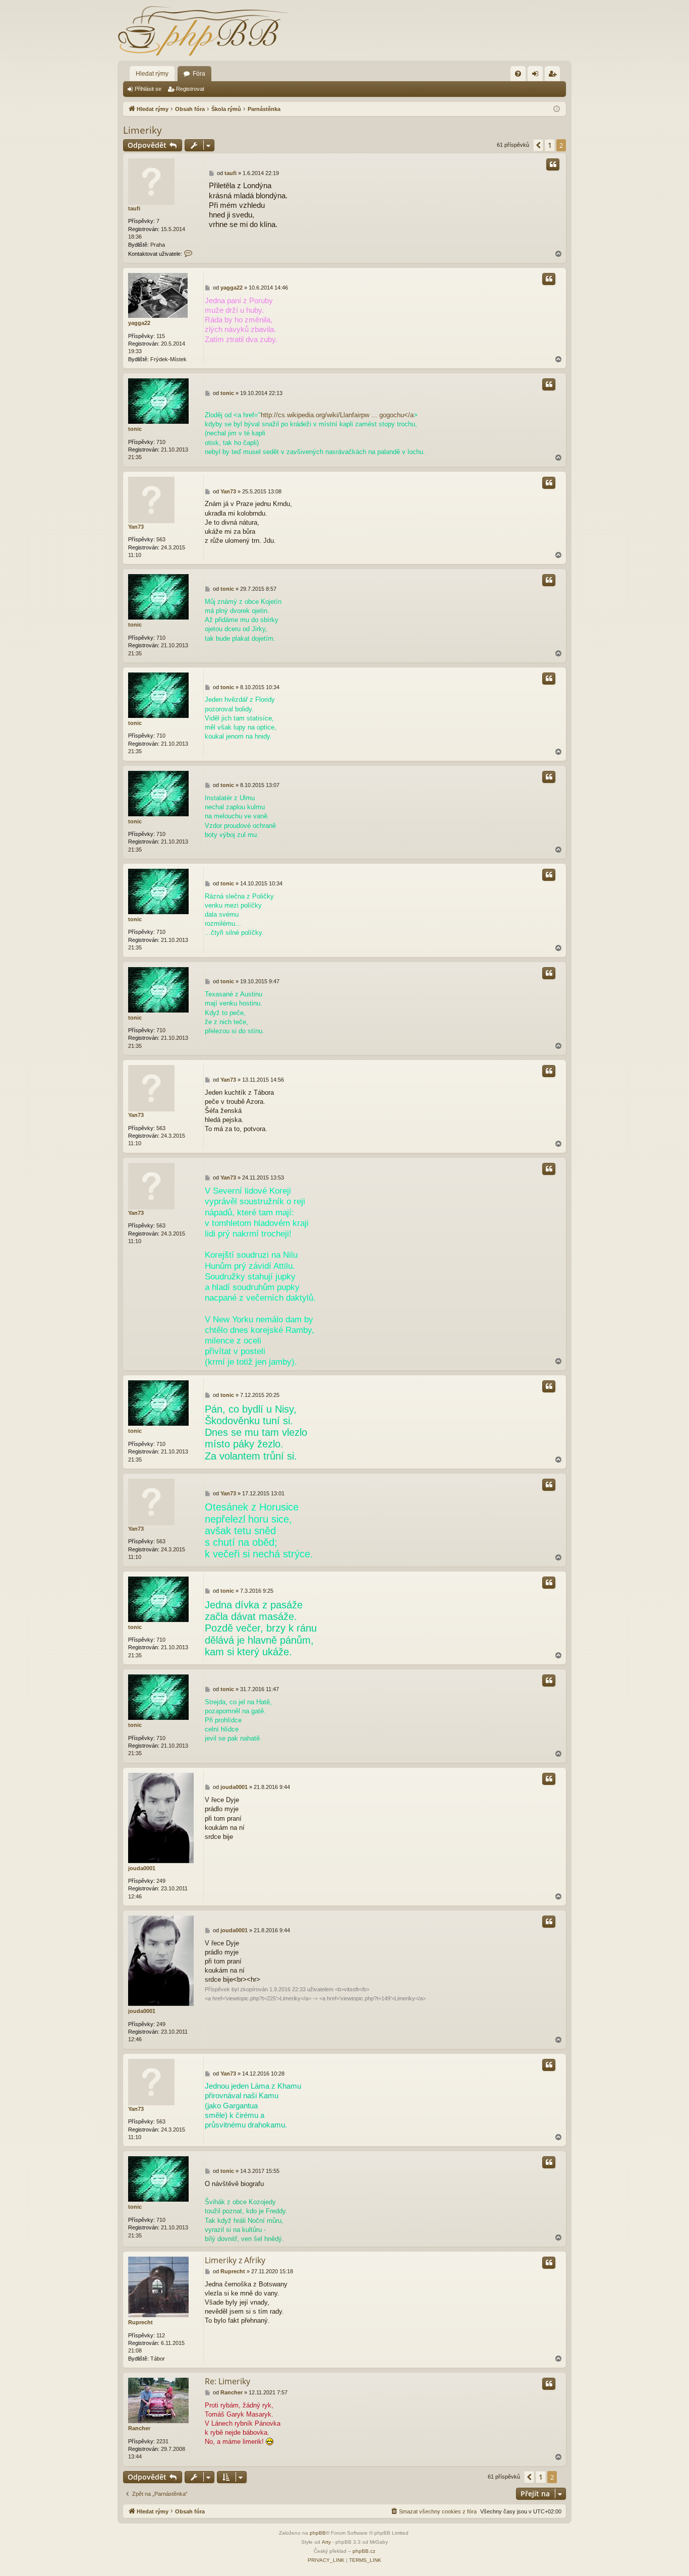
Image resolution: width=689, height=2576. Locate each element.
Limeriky (142, 130)
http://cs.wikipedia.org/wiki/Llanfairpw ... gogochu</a (337, 415)
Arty (326, 2542)
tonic (135, 429)
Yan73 (136, 527)
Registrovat (190, 89)
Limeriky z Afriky (235, 2260)
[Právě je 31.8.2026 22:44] (557, 109)
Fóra (199, 74)
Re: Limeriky (227, 2381)
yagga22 (139, 323)
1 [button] (550, 145)
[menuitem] (518, 74)
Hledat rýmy (152, 74)
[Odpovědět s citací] (553, 164)
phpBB (318, 2533)
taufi (134, 208)
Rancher (139, 2428)
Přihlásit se (148, 89)
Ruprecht (140, 2322)
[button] (538, 145)
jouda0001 (142, 1868)
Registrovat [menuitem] (554, 76)
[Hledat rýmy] (203, 30)
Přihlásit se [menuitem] (537, 76)
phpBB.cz (364, 2551)
